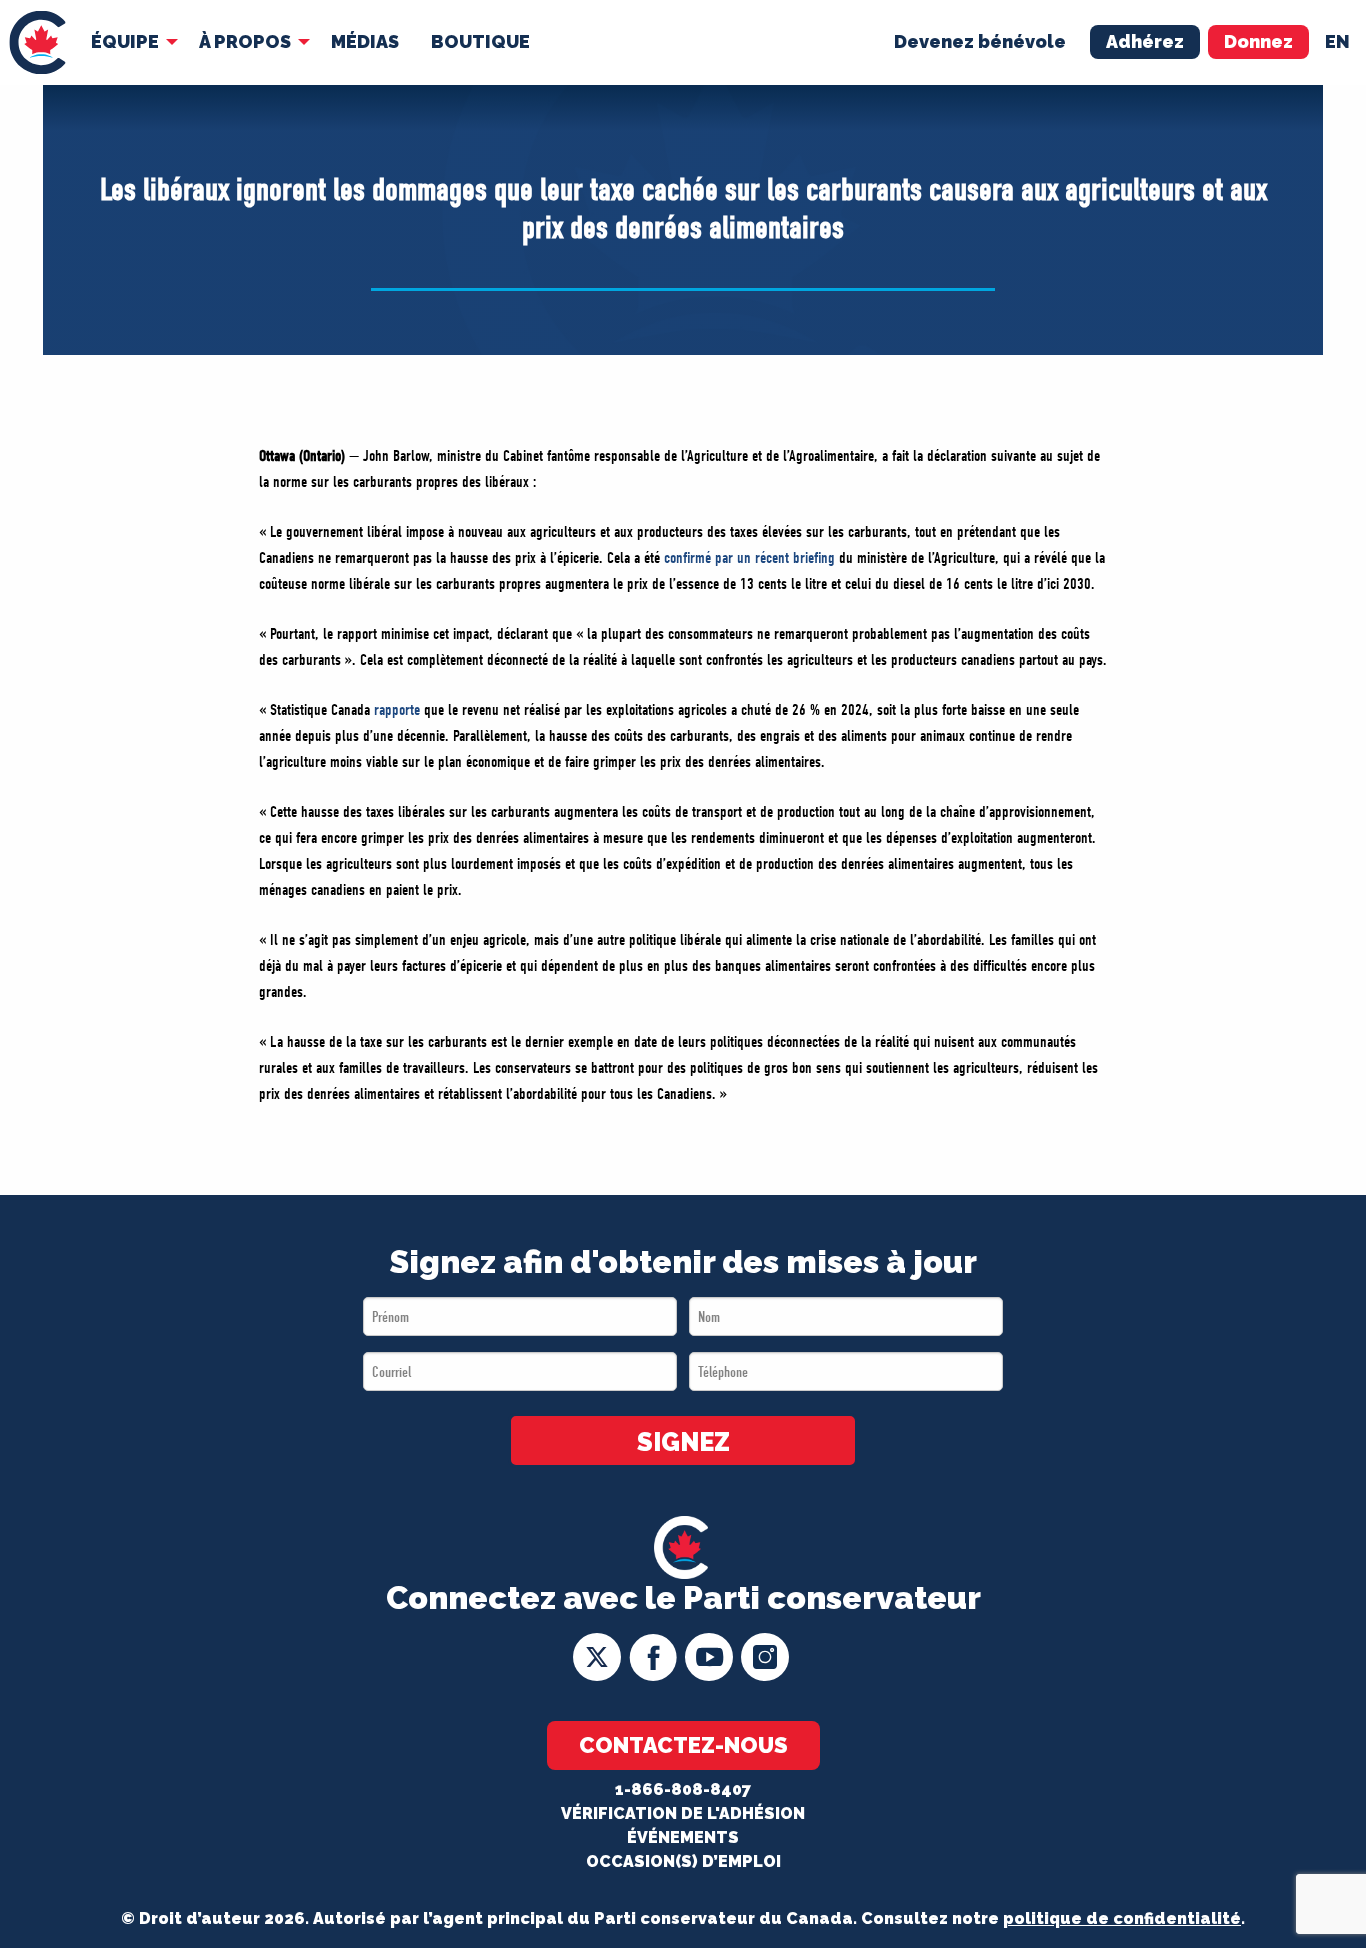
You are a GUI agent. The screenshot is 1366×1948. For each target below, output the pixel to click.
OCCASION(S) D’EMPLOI (683, 1861)
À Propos (245, 41)
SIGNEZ (683, 1442)
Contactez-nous (683, 1745)
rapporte (399, 710)
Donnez (1258, 41)
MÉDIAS (365, 41)
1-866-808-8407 (683, 1789)
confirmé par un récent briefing (747, 558)
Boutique (480, 41)
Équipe (125, 41)
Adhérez (1145, 41)
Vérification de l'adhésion (683, 1813)
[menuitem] (37, 42)
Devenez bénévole (980, 41)
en (1337, 41)
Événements (683, 1837)
